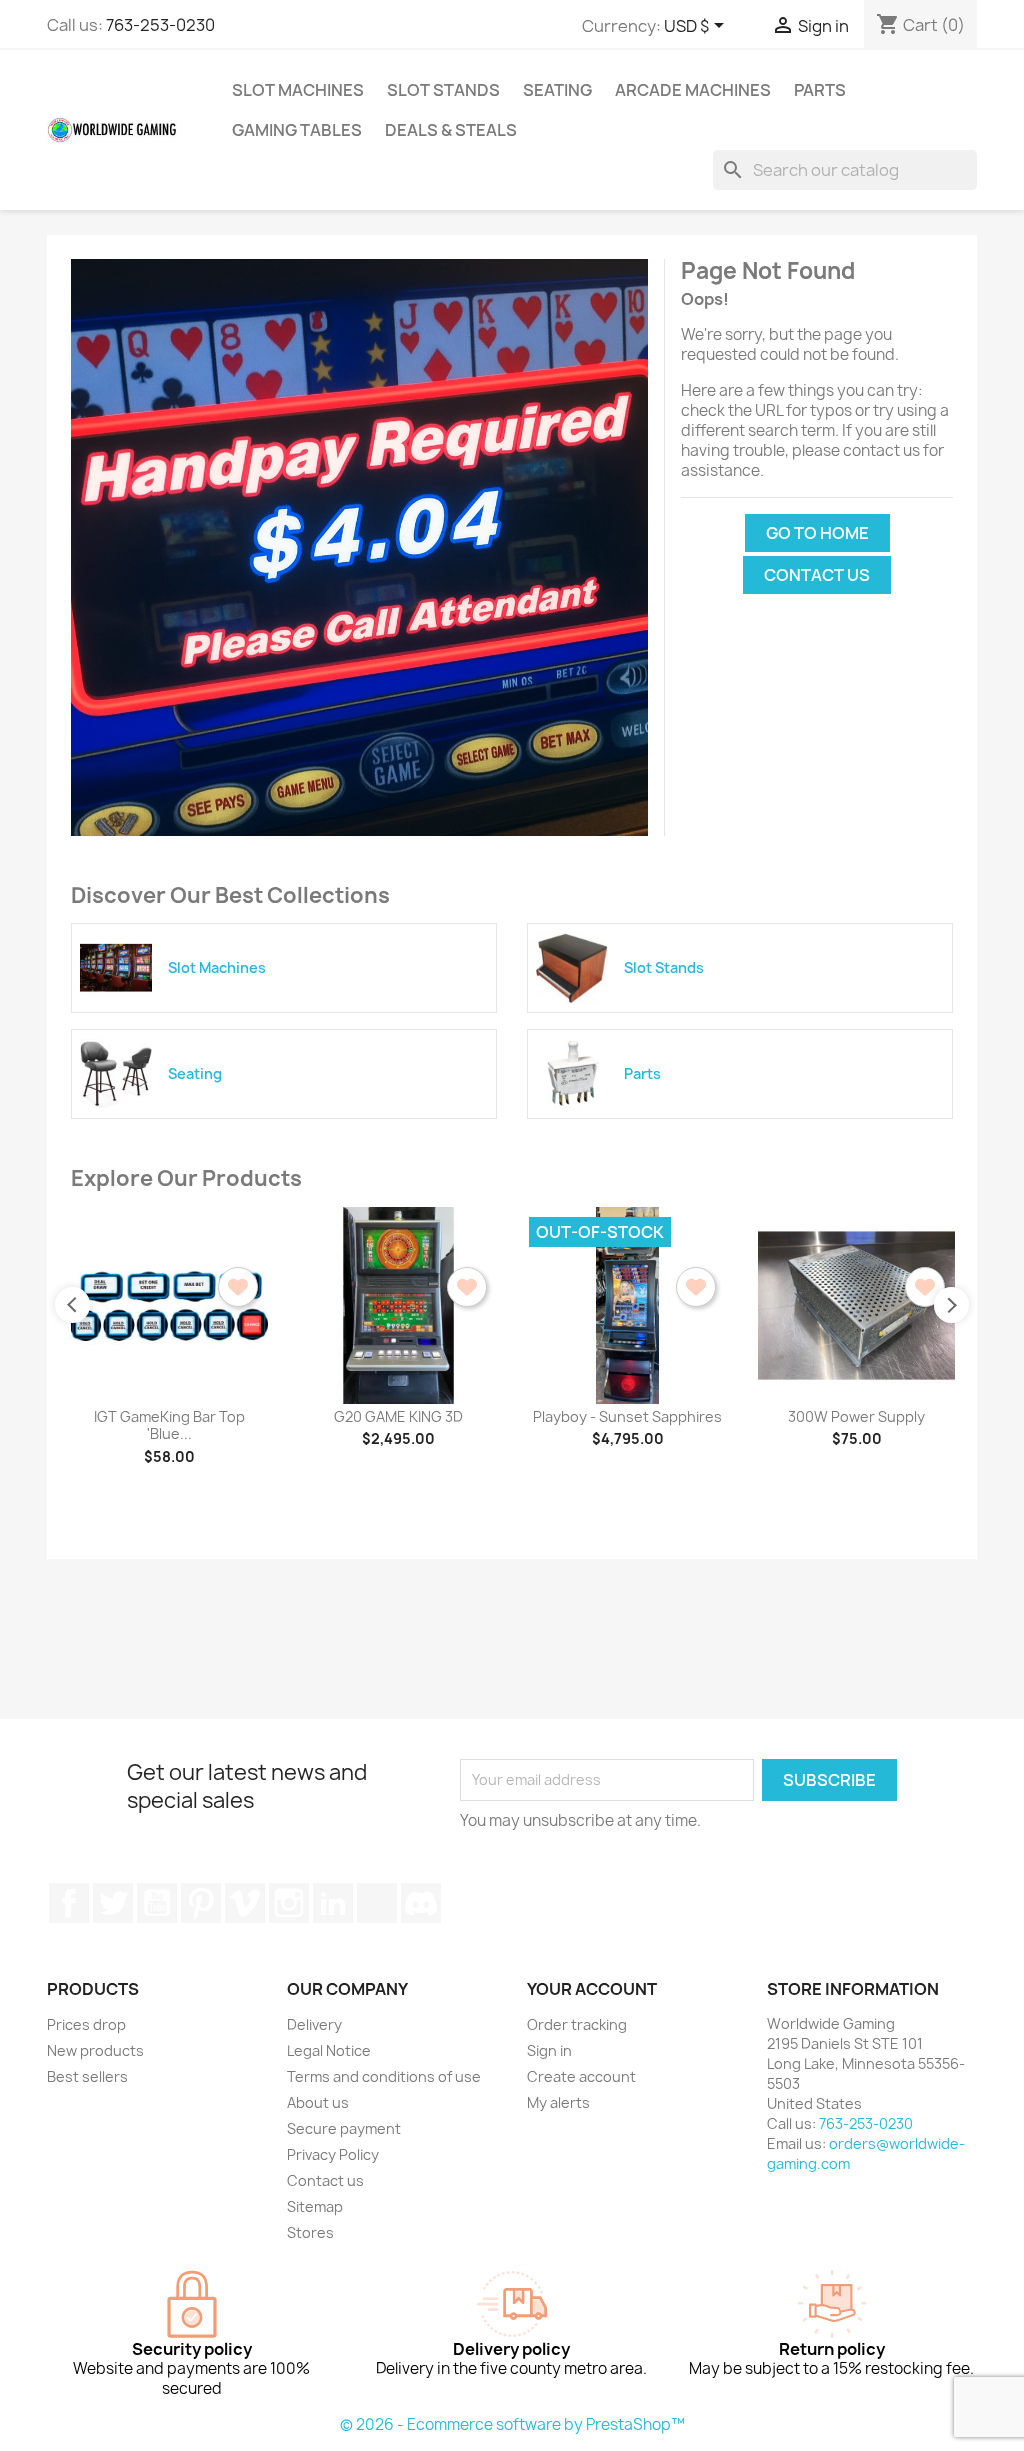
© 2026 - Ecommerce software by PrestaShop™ (512, 2424)
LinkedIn (333, 1903)
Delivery (314, 2024)
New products (95, 2050)
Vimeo (245, 1903)
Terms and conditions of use (384, 2076)
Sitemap (315, 2206)
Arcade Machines (693, 90)
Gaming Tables (297, 130)
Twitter (113, 1903)
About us (318, 2102)
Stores (310, 2232)
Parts (820, 90)
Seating (557, 90)
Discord (421, 1903)
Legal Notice (329, 2050)
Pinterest (201, 1903)
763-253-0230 (160, 25)
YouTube (157, 1903)
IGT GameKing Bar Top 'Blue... (169, 1425)
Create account (581, 2076)
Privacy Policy (333, 2154)
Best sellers (87, 2076)
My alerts (558, 2102)
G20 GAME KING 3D (398, 1416)
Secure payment (344, 2128)
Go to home (817, 533)
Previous (72, 1304)
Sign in (549, 2050)
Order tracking (577, 2024)
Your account (592, 1989)
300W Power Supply (856, 1416)
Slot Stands (443, 90)
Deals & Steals (451, 130)
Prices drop (86, 2024)
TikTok (377, 1903)
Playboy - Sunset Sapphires (627, 1416)
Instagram (289, 1903)
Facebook (69, 1903)
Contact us (817, 575)
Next (951, 1304)
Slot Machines (298, 90)
